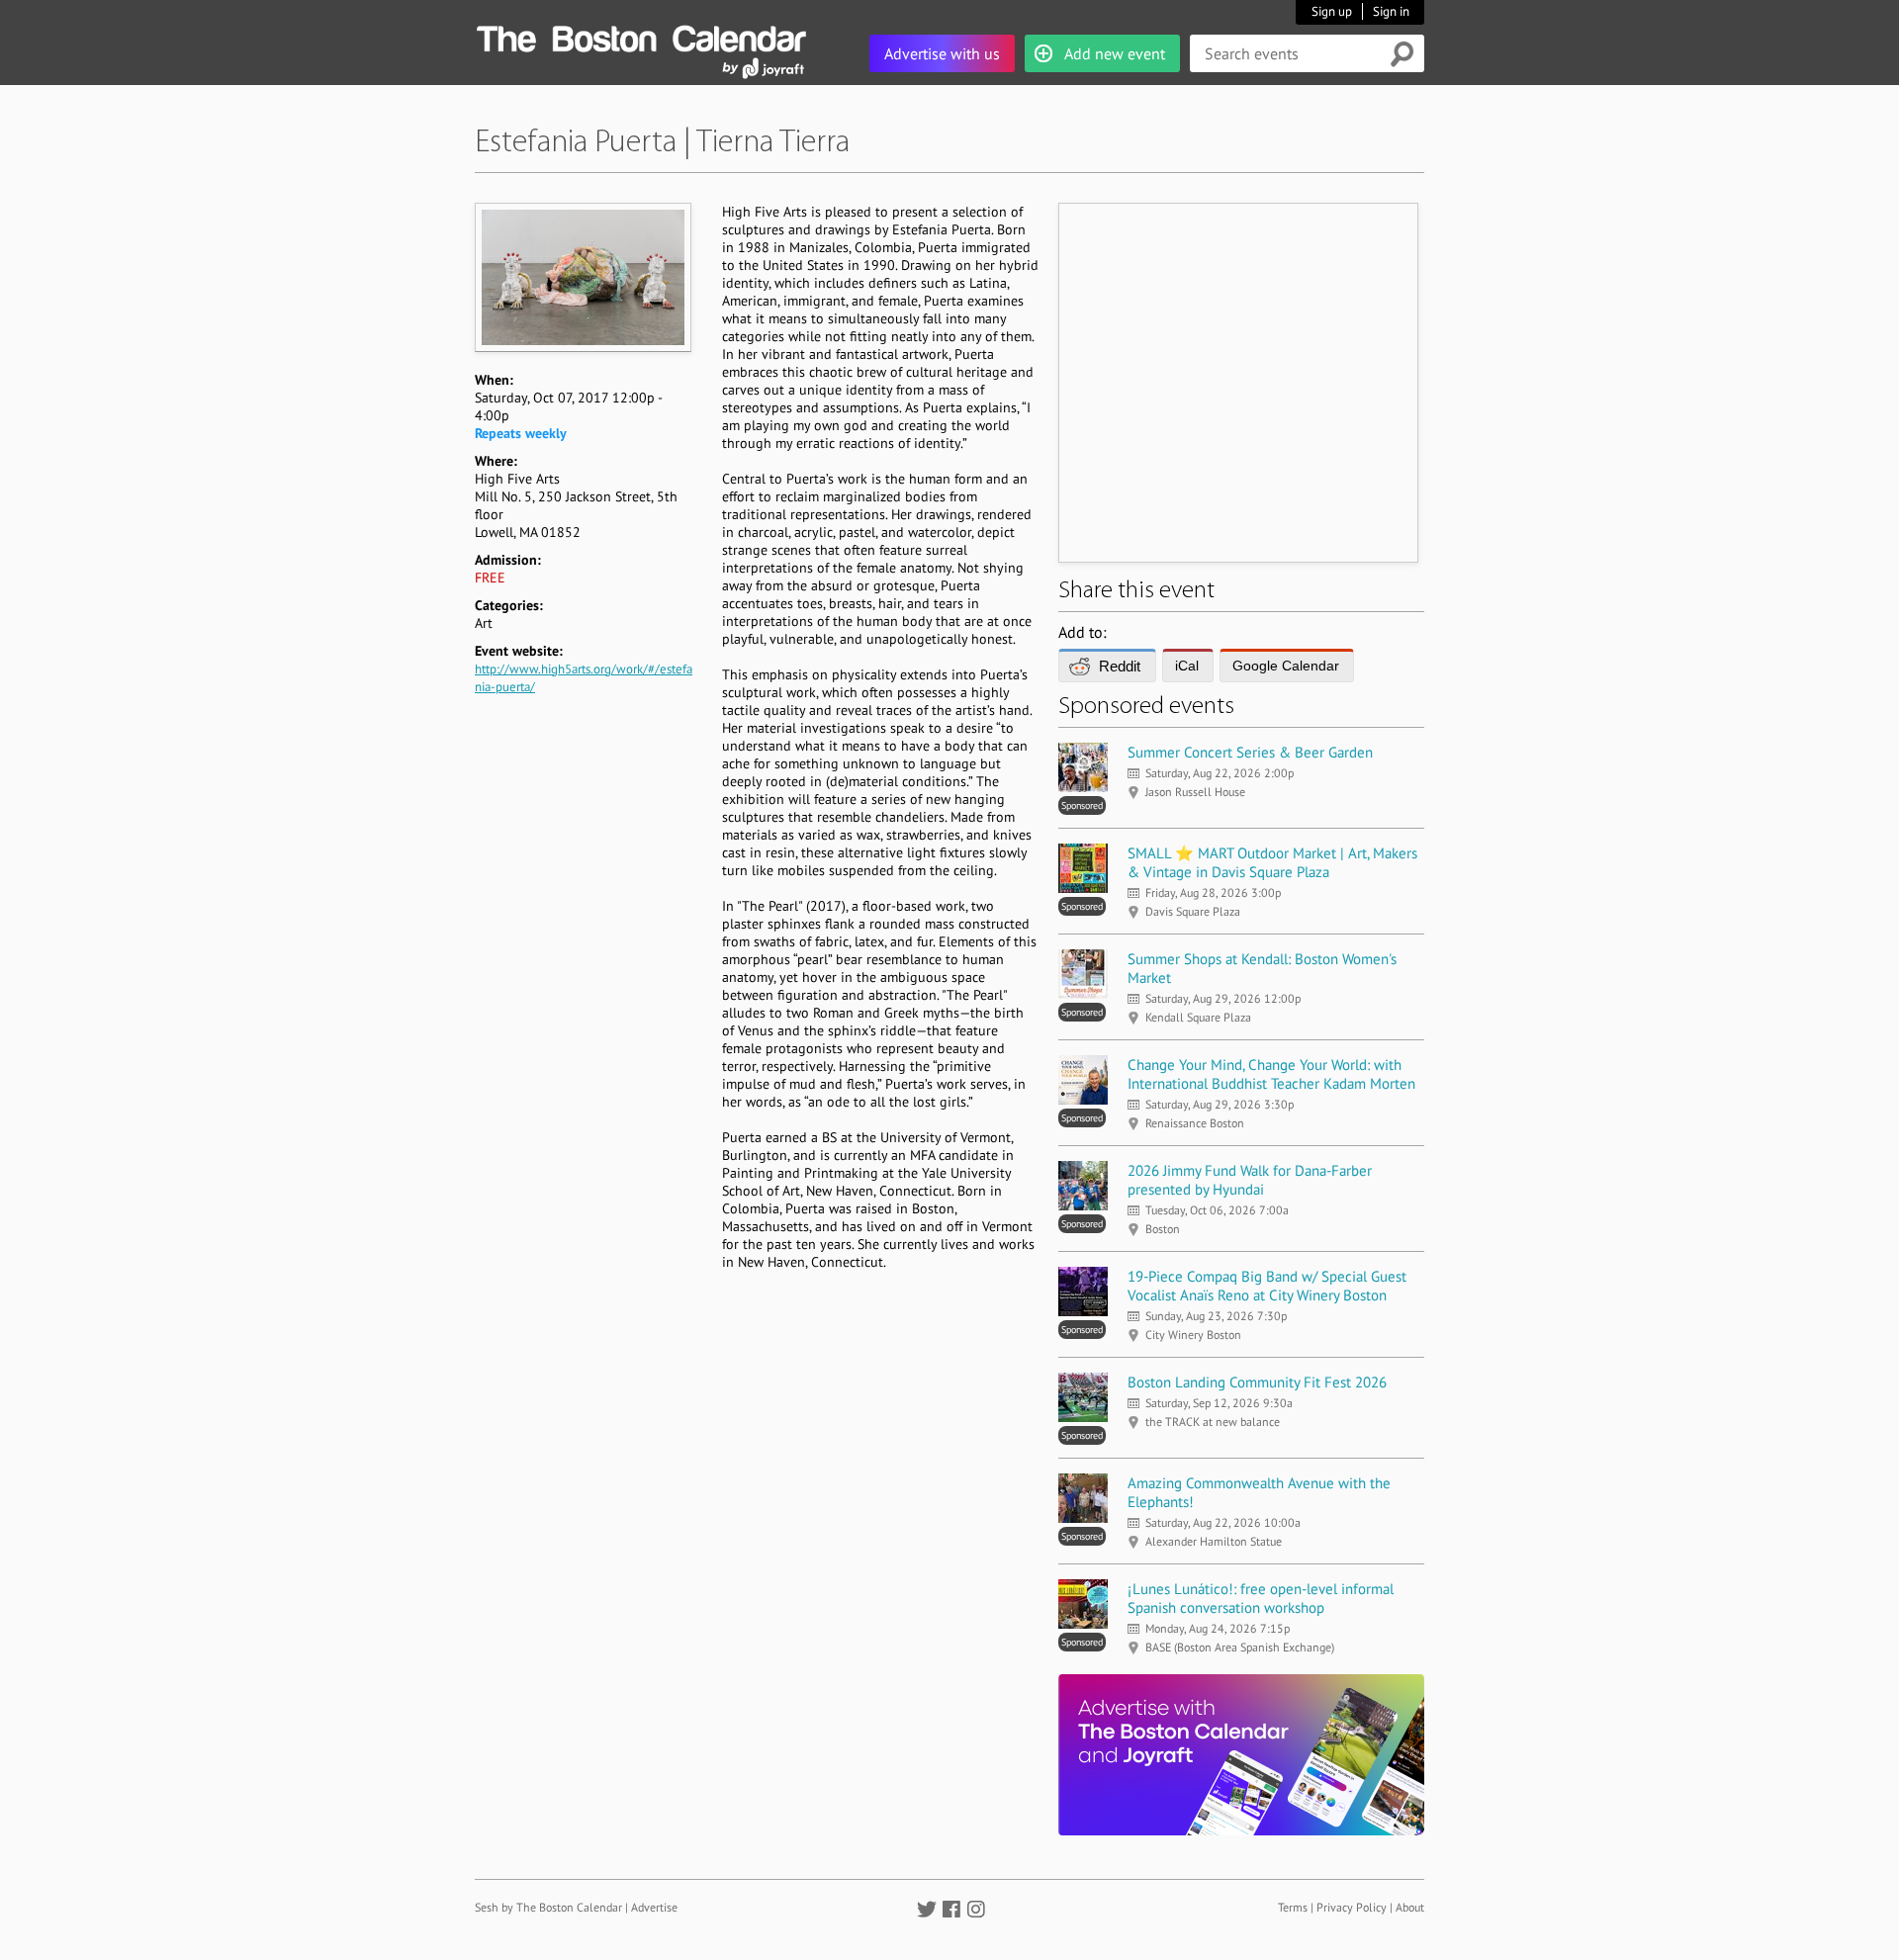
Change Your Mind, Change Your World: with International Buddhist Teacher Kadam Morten (1271, 1074)
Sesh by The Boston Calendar (548, 1907)
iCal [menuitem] (1187, 666)
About (1410, 1907)
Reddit (1120, 666)
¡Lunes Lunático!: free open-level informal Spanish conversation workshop (1261, 1598)
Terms (1293, 1907)
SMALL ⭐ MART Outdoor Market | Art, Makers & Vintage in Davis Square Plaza (1272, 862)
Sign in (1391, 11)
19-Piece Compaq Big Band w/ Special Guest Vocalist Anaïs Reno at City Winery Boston (1267, 1286)
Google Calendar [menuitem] (1286, 666)
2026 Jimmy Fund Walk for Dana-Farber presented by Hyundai (1250, 1180)
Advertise (654, 1907)
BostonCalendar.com (641, 36)
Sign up (1332, 11)
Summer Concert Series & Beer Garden (1250, 752)
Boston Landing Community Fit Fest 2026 (1257, 1382)
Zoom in (582, 277)
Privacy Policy (1352, 1907)
